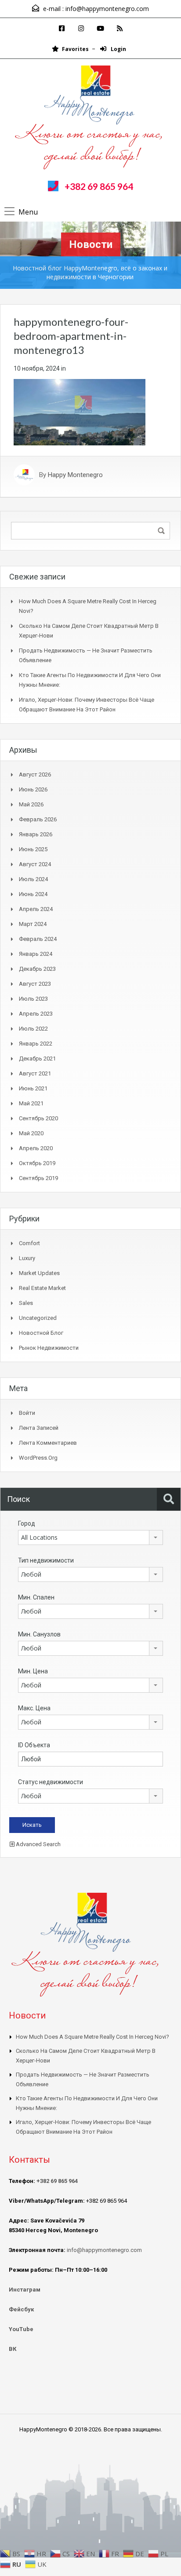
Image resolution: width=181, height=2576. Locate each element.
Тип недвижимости (46, 1560)
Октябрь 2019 (37, 1163)
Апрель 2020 (36, 1148)
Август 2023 (35, 984)
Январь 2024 (36, 954)
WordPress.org (38, 1458)
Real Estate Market (42, 1288)
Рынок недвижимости (49, 1348)
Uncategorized (38, 1318)
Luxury (27, 1258)
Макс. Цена (34, 1708)
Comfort (29, 1243)
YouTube (21, 2329)
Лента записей (39, 1428)
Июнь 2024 (33, 894)
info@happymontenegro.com (107, 9)
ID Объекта (34, 1745)
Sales (26, 1303)
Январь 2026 (36, 834)
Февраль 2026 (38, 819)
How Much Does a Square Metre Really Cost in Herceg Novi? (92, 2037)
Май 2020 (31, 1133)
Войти (27, 1413)
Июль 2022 (33, 1029)
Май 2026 (31, 804)
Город (27, 1523)
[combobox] (90, 1538)
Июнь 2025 (33, 849)
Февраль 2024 (38, 939)
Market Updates (39, 1273)
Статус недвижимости (51, 1782)
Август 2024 (35, 864)
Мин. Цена (33, 1671)
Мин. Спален (36, 1597)
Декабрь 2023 (37, 969)
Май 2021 (31, 1103)
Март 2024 (33, 924)
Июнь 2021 (33, 1088)
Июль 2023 (33, 999)
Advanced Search (38, 1844)
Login (118, 49)
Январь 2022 (36, 1044)
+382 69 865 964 (99, 186)
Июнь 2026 (33, 789)
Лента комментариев (48, 1443)
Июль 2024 (33, 879)
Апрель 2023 (36, 1014)
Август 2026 (35, 774)
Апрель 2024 (36, 909)
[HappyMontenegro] (91, 119)
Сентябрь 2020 (38, 1118)
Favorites (75, 49)
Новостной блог (41, 1333)
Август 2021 (35, 1073)
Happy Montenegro (75, 475)
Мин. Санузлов (39, 1634)
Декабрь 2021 (37, 1058)
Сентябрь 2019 (38, 1178)
